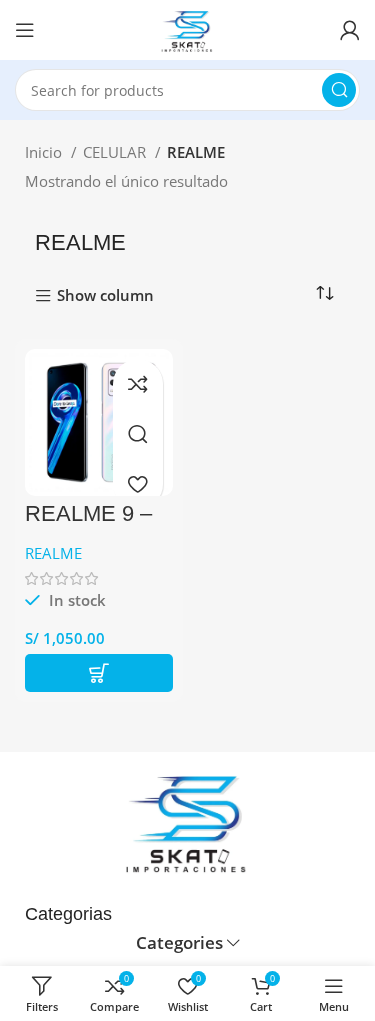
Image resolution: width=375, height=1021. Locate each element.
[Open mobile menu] (25, 30)
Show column (105, 296)
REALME (53, 553)
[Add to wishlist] (138, 484)
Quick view (138, 434)
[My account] (350, 30)
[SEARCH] (339, 90)
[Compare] (138, 384)
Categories (179, 943)
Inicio (45, 152)
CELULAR (116, 152)
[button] (99, 673)
